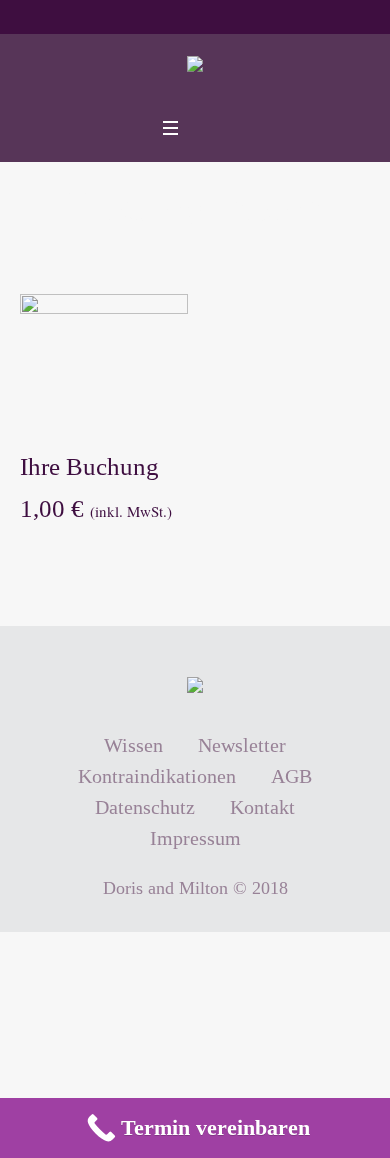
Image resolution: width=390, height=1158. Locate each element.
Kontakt (262, 807)
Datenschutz (145, 807)
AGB (291, 776)
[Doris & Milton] (195, 69)
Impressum (195, 838)
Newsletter (242, 745)
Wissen (133, 745)
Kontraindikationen (157, 776)
